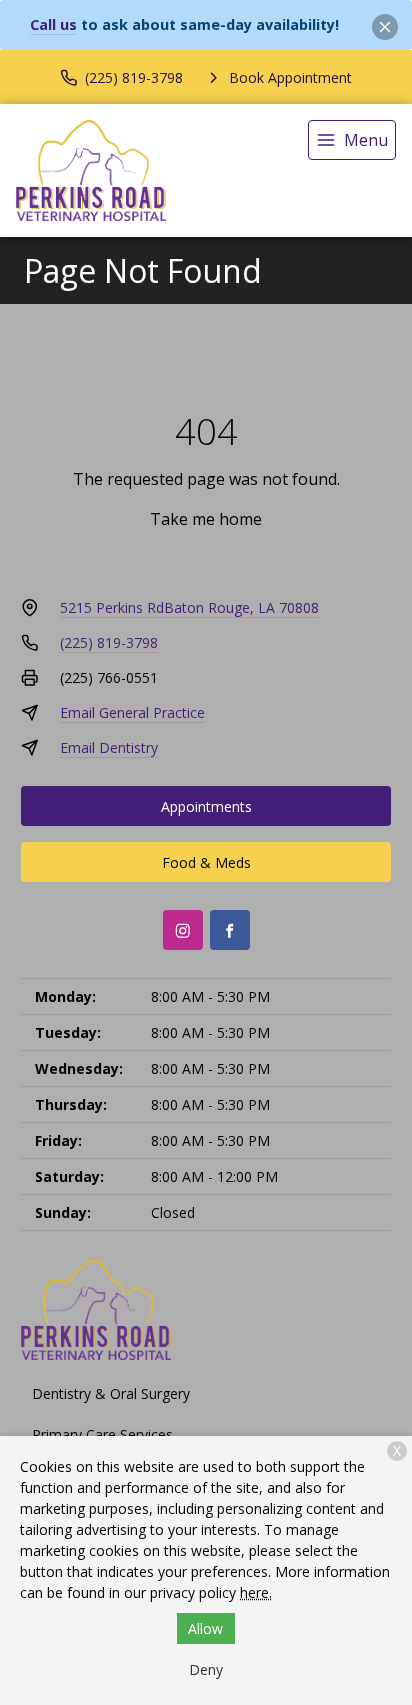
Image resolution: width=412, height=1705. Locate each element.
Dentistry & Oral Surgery (111, 1393)
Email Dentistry (109, 747)
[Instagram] (183, 930)
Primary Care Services (102, 1434)
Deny (206, 1669)
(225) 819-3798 (109, 642)
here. (256, 1592)
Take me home (206, 519)
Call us (53, 24)
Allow (205, 1628)
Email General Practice (132, 712)
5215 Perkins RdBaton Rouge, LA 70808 (189, 607)
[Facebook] (230, 930)
